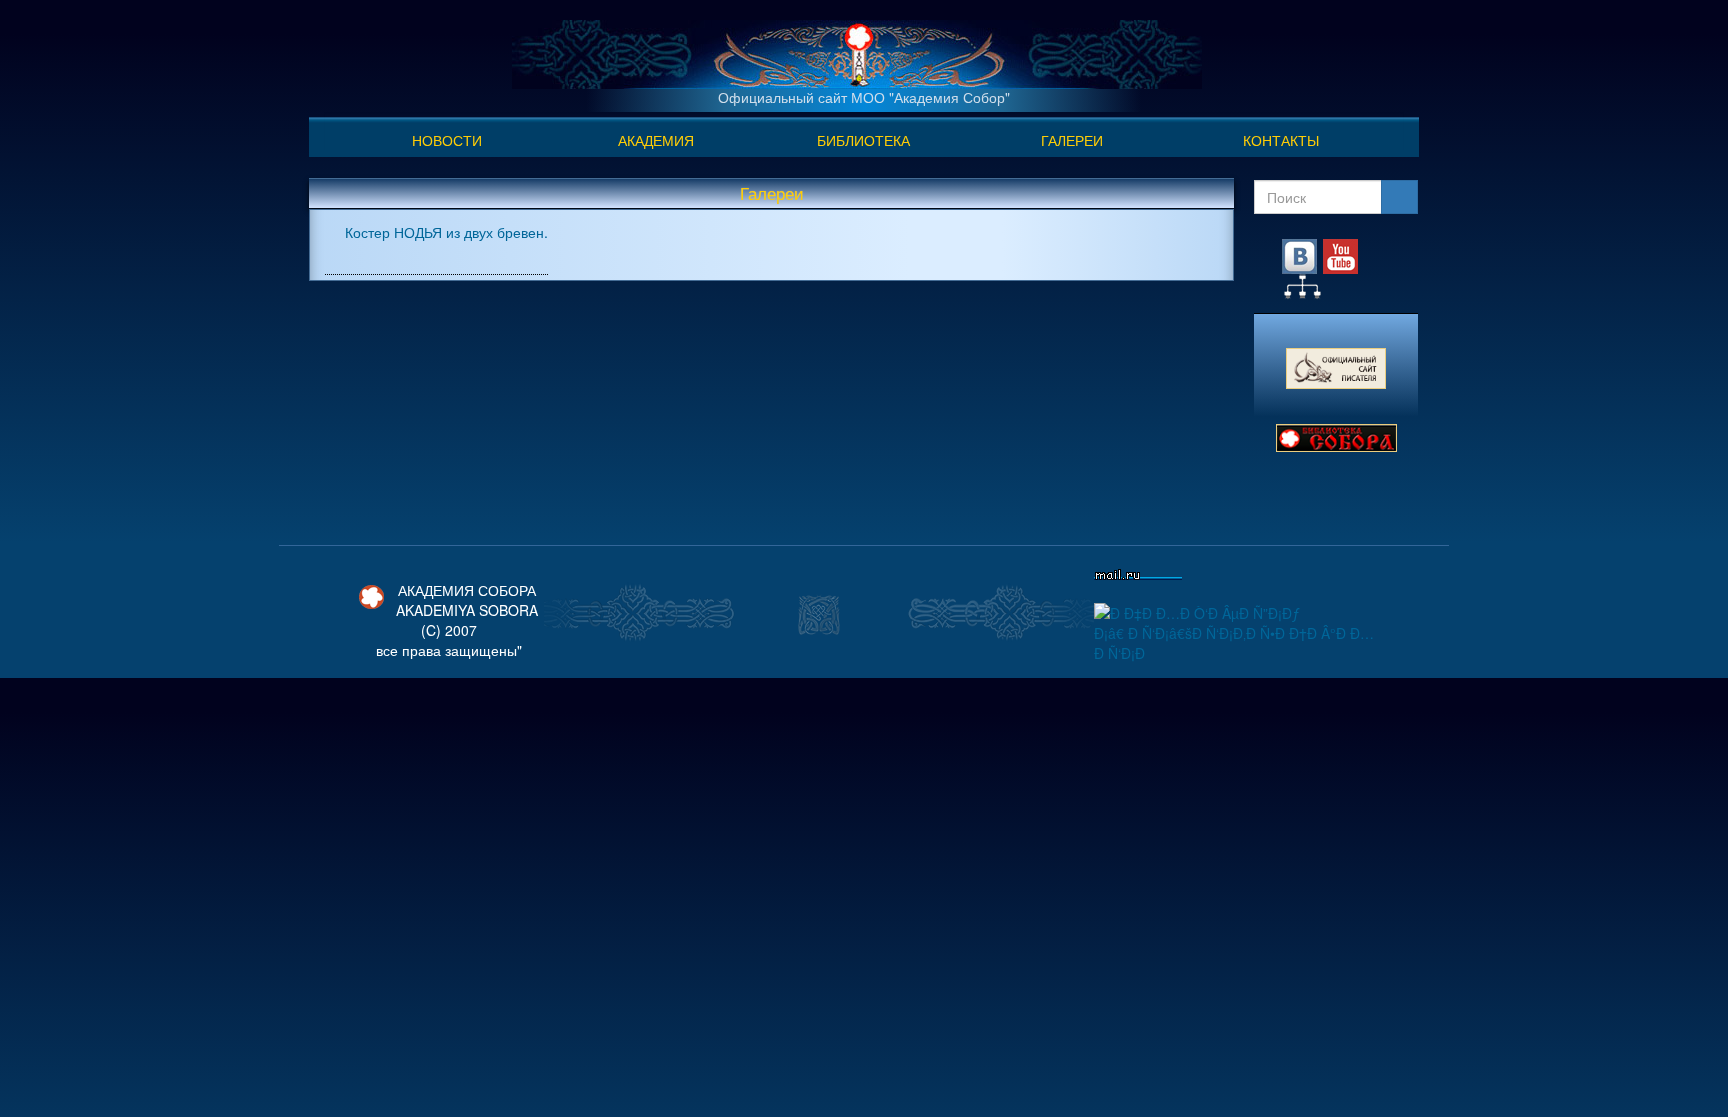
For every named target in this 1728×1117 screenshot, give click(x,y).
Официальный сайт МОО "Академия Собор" (864, 97)
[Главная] (857, 52)
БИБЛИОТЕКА (863, 140)
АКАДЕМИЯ (656, 140)
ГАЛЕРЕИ (1072, 140)
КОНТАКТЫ (1281, 140)
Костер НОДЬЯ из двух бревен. (446, 232)
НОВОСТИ (447, 140)
